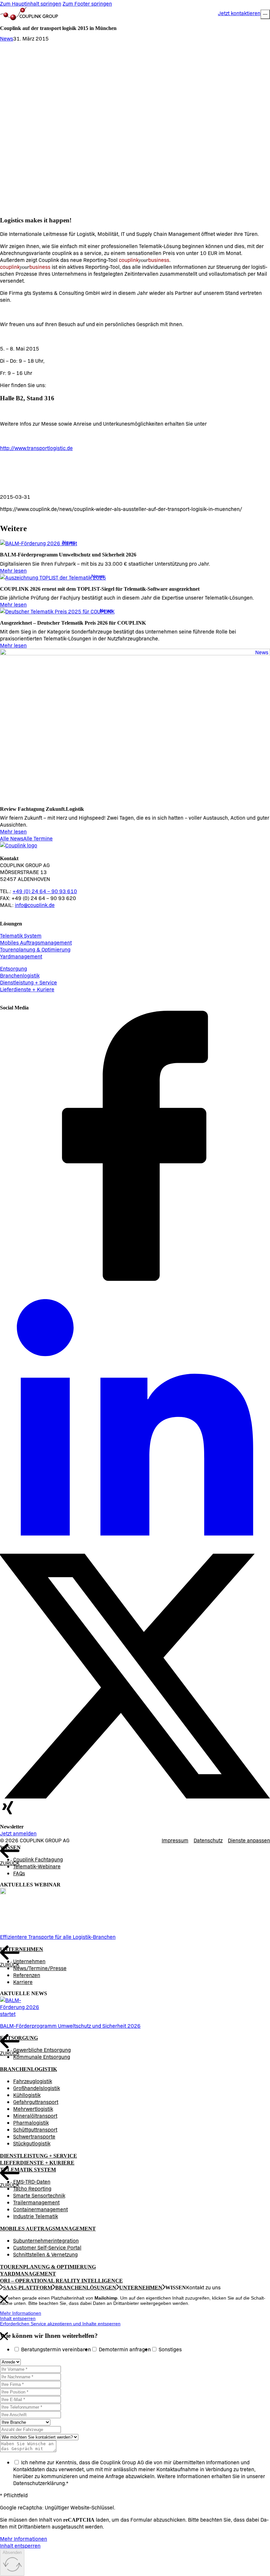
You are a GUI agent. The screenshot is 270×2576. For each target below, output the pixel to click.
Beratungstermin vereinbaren (56, 2349)
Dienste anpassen (249, 1840)
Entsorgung (13, 968)
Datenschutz (208, 1840)
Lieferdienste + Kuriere (27, 989)
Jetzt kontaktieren (239, 13)
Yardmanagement (21, 956)
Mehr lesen (13, 570)
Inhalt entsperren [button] (18, 2318)
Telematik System (21, 935)
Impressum (175, 1840)
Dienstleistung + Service (28, 982)
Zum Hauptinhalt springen (31, 3)
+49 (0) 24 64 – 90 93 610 (45, 891)
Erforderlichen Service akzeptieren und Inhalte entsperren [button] (60, 2324)
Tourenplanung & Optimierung (35, 949)
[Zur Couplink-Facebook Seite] (135, 1279)
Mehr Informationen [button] (21, 2313)
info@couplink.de (35, 905)
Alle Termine (38, 838)
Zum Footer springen (87, 3)
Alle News (12, 838)
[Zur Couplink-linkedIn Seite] (135, 1550)
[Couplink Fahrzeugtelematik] (29, 14)
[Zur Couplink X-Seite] (135, 1796)
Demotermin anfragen (125, 2349)
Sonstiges (170, 2349)
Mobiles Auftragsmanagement (36, 942)
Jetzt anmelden (18, 1833)
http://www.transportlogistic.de (36, 448)
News (7, 38)
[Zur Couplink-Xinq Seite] (8, 1813)
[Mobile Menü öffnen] (265, 14)
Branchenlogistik (20, 975)
